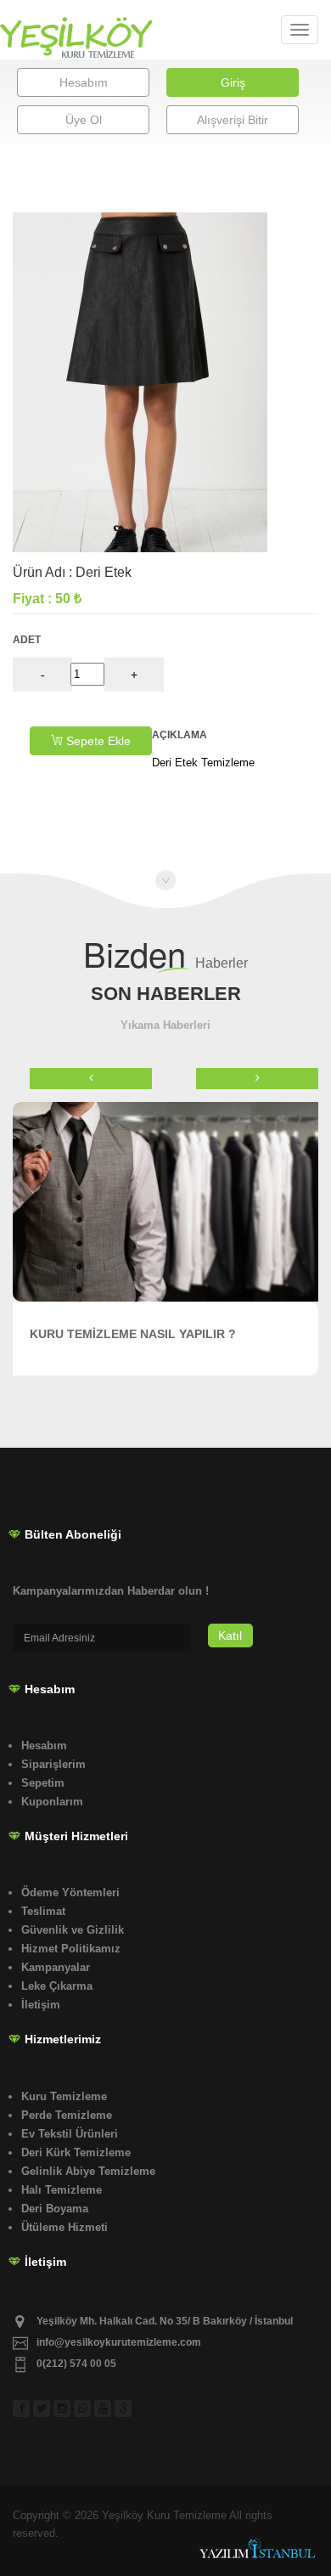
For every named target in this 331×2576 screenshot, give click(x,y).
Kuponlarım (52, 1802)
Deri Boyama (55, 2209)
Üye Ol (84, 120)
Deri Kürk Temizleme (76, 2152)
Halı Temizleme (62, 2190)
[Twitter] (43, 2399)
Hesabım (84, 82)
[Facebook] (23, 2399)
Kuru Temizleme (64, 2096)
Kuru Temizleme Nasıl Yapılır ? (133, 1334)
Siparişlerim (53, 1764)
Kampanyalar (56, 1967)
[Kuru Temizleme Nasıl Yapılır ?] (165, 1202)
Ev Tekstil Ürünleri (70, 2134)
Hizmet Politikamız (71, 1949)
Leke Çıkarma (57, 1986)
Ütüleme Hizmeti (65, 2227)
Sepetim (43, 1783)
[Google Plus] (125, 2399)
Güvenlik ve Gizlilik (73, 1930)
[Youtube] (104, 2399)
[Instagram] (64, 2399)
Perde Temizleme (67, 2115)
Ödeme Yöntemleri (70, 1892)
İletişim (41, 2005)
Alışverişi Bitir (233, 120)
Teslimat (43, 1911)
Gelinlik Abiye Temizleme (88, 2171)
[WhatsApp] (84, 2399)
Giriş (233, 82)
